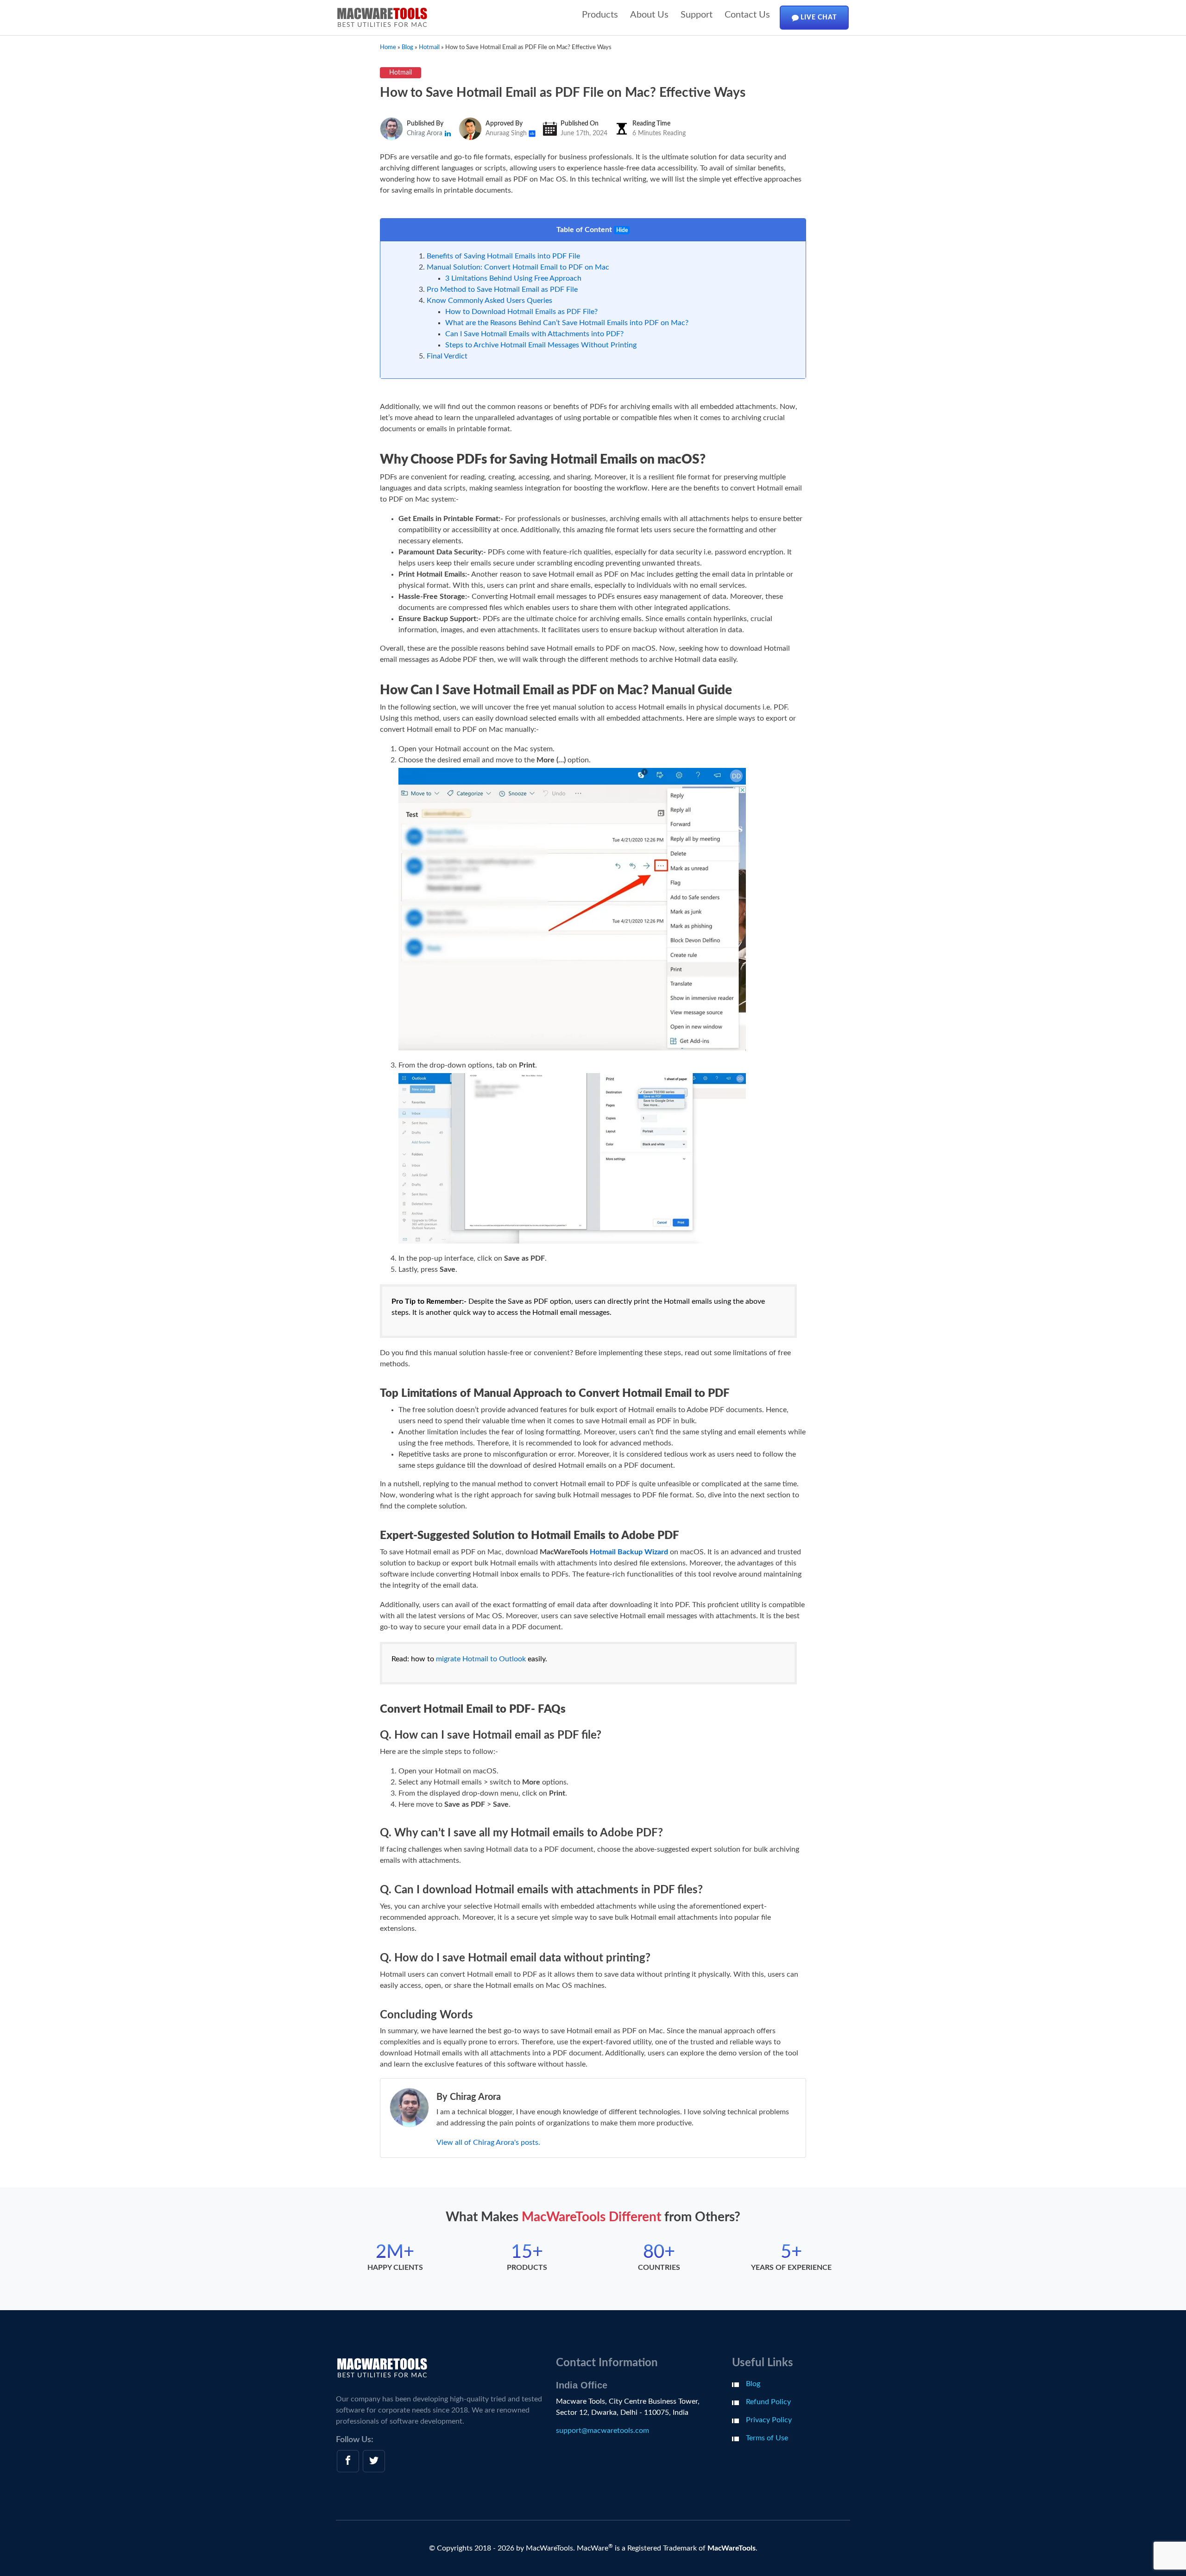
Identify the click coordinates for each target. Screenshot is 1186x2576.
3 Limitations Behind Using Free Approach (513, 278)
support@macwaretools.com (602, 2431)
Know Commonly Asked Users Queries (489, 301)
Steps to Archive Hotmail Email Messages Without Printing (541, 345)
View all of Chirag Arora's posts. (488, 2142)
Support (697, 15)
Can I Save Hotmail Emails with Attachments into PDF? (534, 334)
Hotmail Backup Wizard (629, 1552)
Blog (753, 2384)
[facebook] (348, 2461)
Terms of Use (767, 2438)
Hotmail (401, 73)
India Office (582, 2385)
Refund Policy (768, 2402)
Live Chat (818, 18)
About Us (649, 15)
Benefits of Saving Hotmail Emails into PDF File (503, 256)
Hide (622, 230)
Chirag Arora (426, 133)
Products (600, 15)
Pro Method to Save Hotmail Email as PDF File (502, 289)
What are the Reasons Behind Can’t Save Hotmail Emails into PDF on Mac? (567, 323)
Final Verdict (447, 356)
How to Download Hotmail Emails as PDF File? (521, 312)
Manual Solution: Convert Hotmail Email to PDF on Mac (518, 267)
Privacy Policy (769, 2420)
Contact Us (747, 15)
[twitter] (374, 2461)
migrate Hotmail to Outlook (481, 1659)
